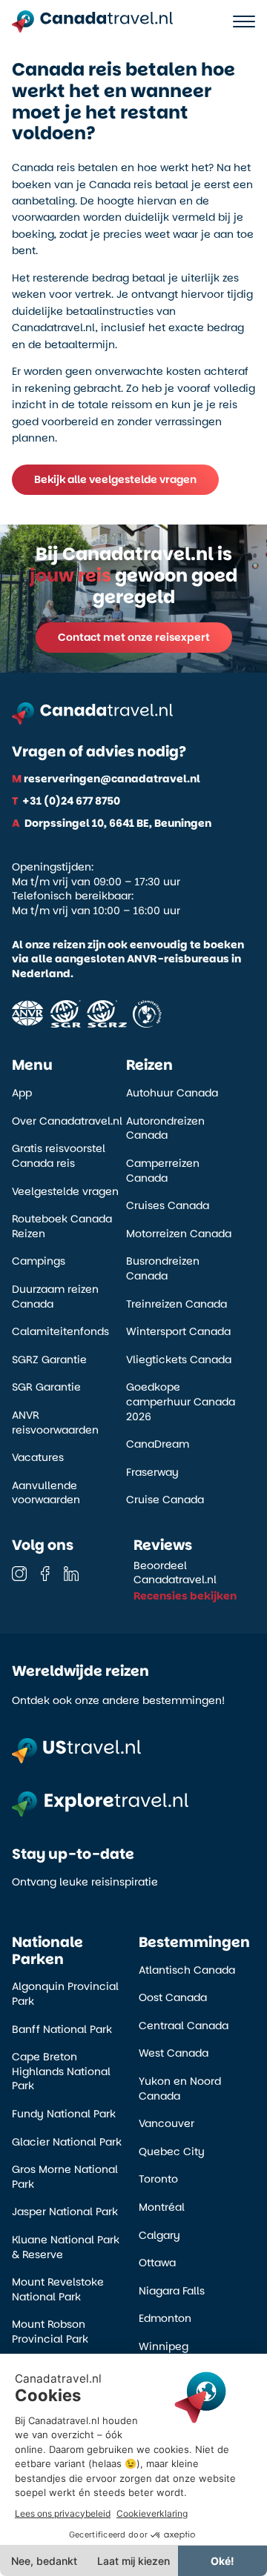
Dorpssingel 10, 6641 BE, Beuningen (112, 823)
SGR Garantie (46, 1387)
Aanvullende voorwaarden (46, 1493)
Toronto (158, 2179)
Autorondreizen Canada (165, 1129)
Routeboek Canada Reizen (62, 1227)
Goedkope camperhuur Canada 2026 (181, 1402)
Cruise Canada (165, 1500)
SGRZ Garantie (49, 1360)
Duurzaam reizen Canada (55, 1297)
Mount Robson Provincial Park (50, 2332)
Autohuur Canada (172, 1093)
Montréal (162, 2207)
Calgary (159, 2236)
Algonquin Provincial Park (65, 1994)
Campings (39, 1261)
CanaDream (158, 1444)
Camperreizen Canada (163, 1171)
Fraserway (152, 1472)
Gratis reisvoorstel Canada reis (59, 1156)
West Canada (174, 2053)
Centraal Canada (184, 2026)
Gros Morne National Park (65, 2177)
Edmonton (165, 2319)
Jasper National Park (65, 2212)
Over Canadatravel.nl (67, 1121)
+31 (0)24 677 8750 (66, 801)
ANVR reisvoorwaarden (55, 1423)
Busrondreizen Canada (163, 1269)
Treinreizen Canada (177, 1304)
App (22, 1093)
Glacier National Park (67, 2142)
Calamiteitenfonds (60, 1332)
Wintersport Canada (178, 1332)
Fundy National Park (64, 2114)
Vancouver (167, 2124)
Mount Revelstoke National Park (58, 2290)
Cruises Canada (168, 1206)
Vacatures (38, 1458)
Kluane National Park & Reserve (66, 2247)
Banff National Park (62, 2030)
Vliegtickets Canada (179, 1360)
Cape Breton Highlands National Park (61, 2071)
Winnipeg (164, 2347)
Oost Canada (173, 1998)
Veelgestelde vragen (65, 1192)
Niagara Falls (172, 2291)
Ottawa (157, 2263)
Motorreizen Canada (179, 1234)
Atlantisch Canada (187, 1970)
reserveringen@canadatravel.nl (106, 779)
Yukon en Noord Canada (180, 2089)
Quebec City (172, 2152)
